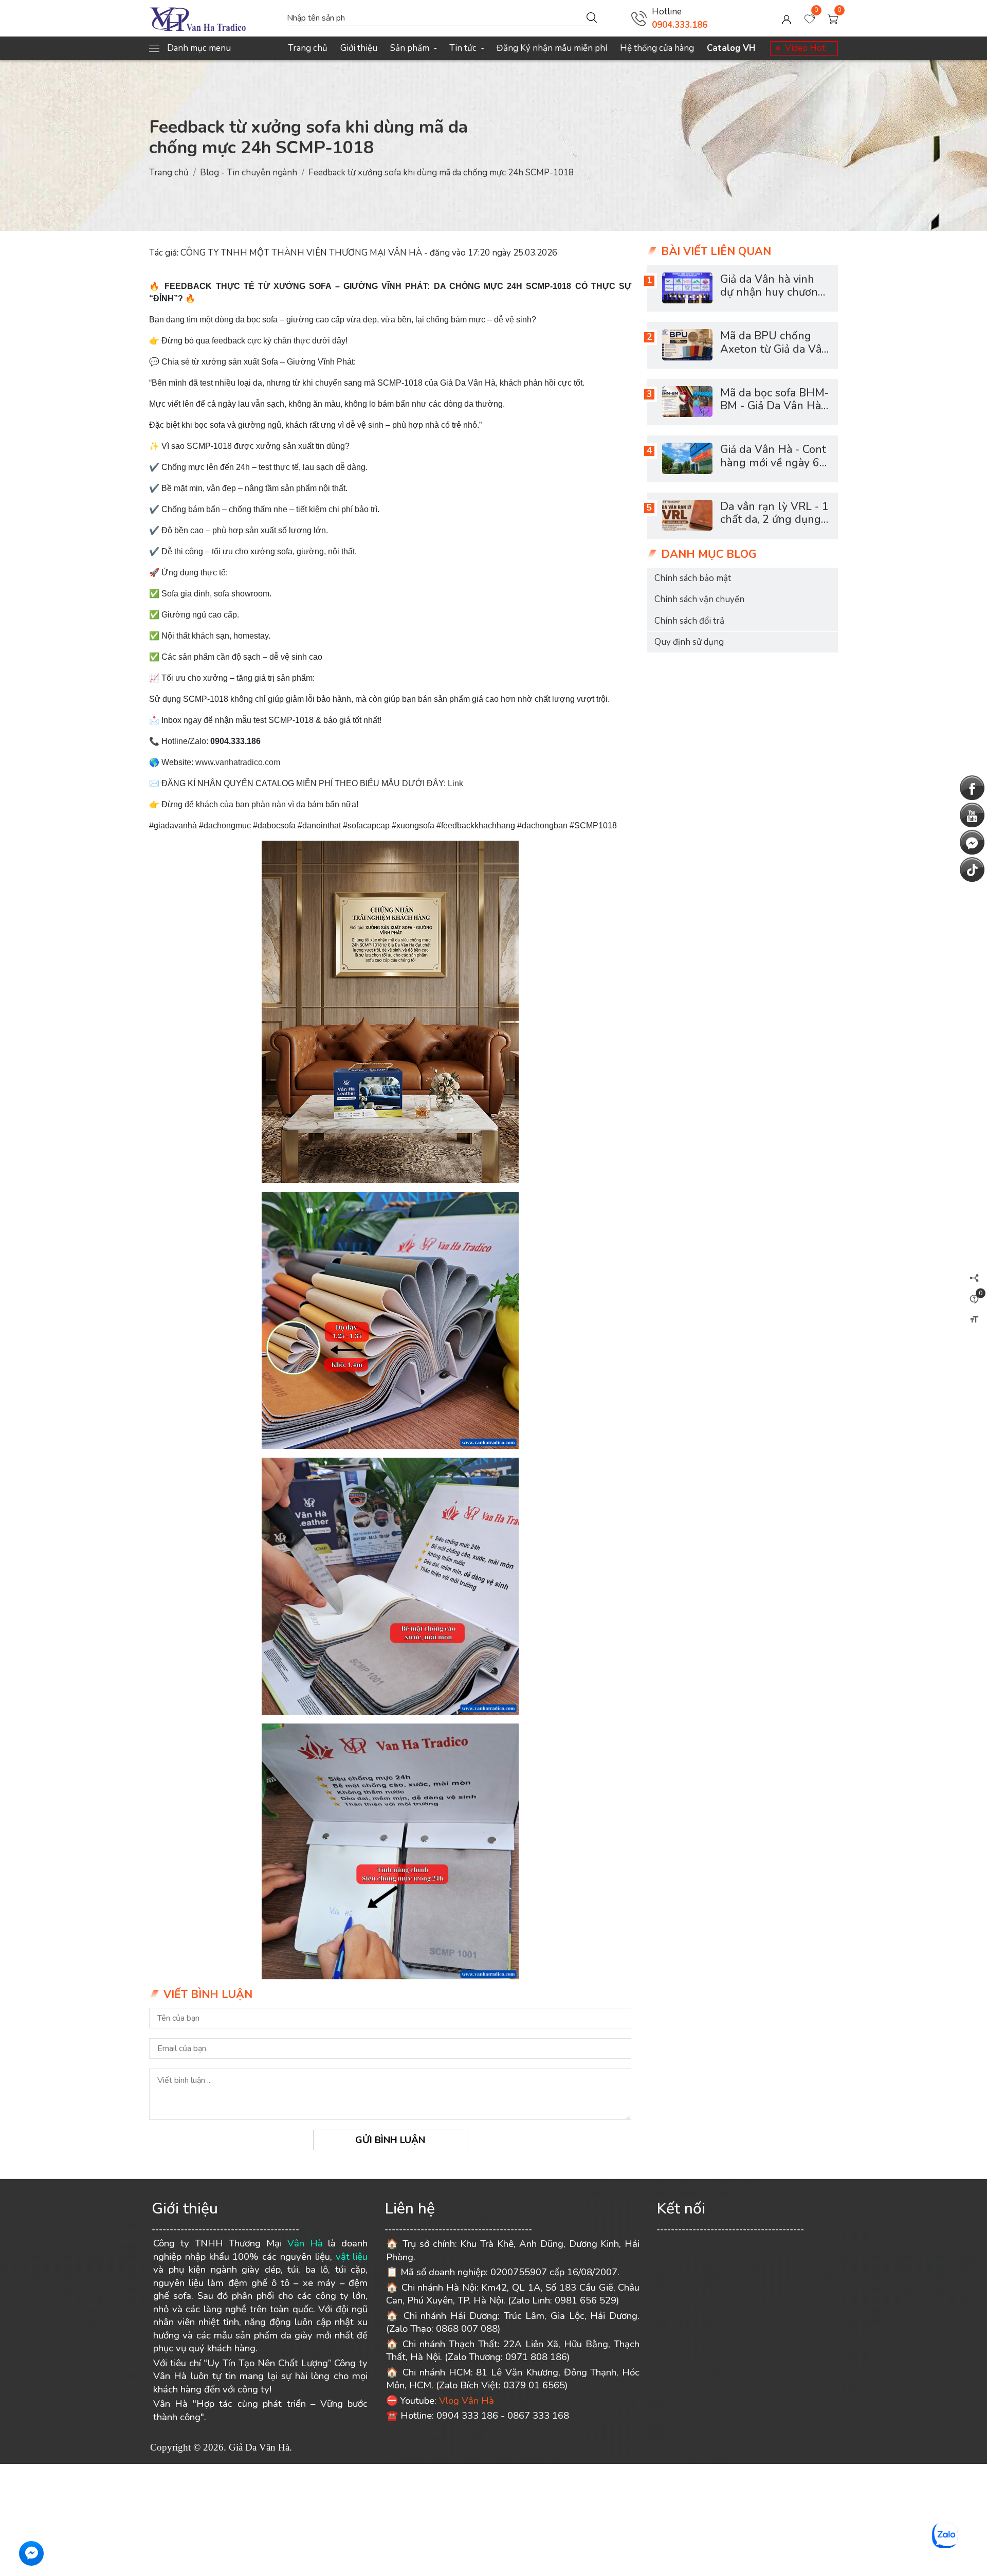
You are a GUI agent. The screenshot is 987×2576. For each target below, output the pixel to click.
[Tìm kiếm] (592, 17)
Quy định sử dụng (689, 642)
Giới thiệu (359, 48)
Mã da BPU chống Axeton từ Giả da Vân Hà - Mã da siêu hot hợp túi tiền (774, 355)
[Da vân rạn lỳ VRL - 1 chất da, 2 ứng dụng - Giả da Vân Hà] (687, 515)
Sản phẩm (413, 48)
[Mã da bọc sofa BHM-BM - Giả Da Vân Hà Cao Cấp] (687, 402)
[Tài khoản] (787, 19)
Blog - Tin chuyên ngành (249, 173)
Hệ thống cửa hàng (657, 48)
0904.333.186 (680, 25)
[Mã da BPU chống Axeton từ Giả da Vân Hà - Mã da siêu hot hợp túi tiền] (687, 344)
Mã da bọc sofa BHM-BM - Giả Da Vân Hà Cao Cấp (774, 406)
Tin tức (467, 48)
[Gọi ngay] (639, 19)
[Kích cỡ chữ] (974, 1319)
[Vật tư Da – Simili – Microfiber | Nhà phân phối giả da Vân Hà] (213, 19)
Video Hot (805, 48)
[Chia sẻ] (974, 1278)
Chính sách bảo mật (693, 578)
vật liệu (352, 2257)
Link (456, 783)
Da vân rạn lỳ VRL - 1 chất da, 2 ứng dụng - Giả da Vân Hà (774, 519)
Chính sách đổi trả (689, 620)
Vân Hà (305, 2243)
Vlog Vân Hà (467, 2401)
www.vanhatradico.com (238, 762)
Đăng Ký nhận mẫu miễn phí (552, 48)
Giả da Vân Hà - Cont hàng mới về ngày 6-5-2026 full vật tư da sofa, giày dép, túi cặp (774, 469)
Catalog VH (731, 48)
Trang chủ (308, 48)
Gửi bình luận (390, 2140)
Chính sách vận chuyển (699, 599)
